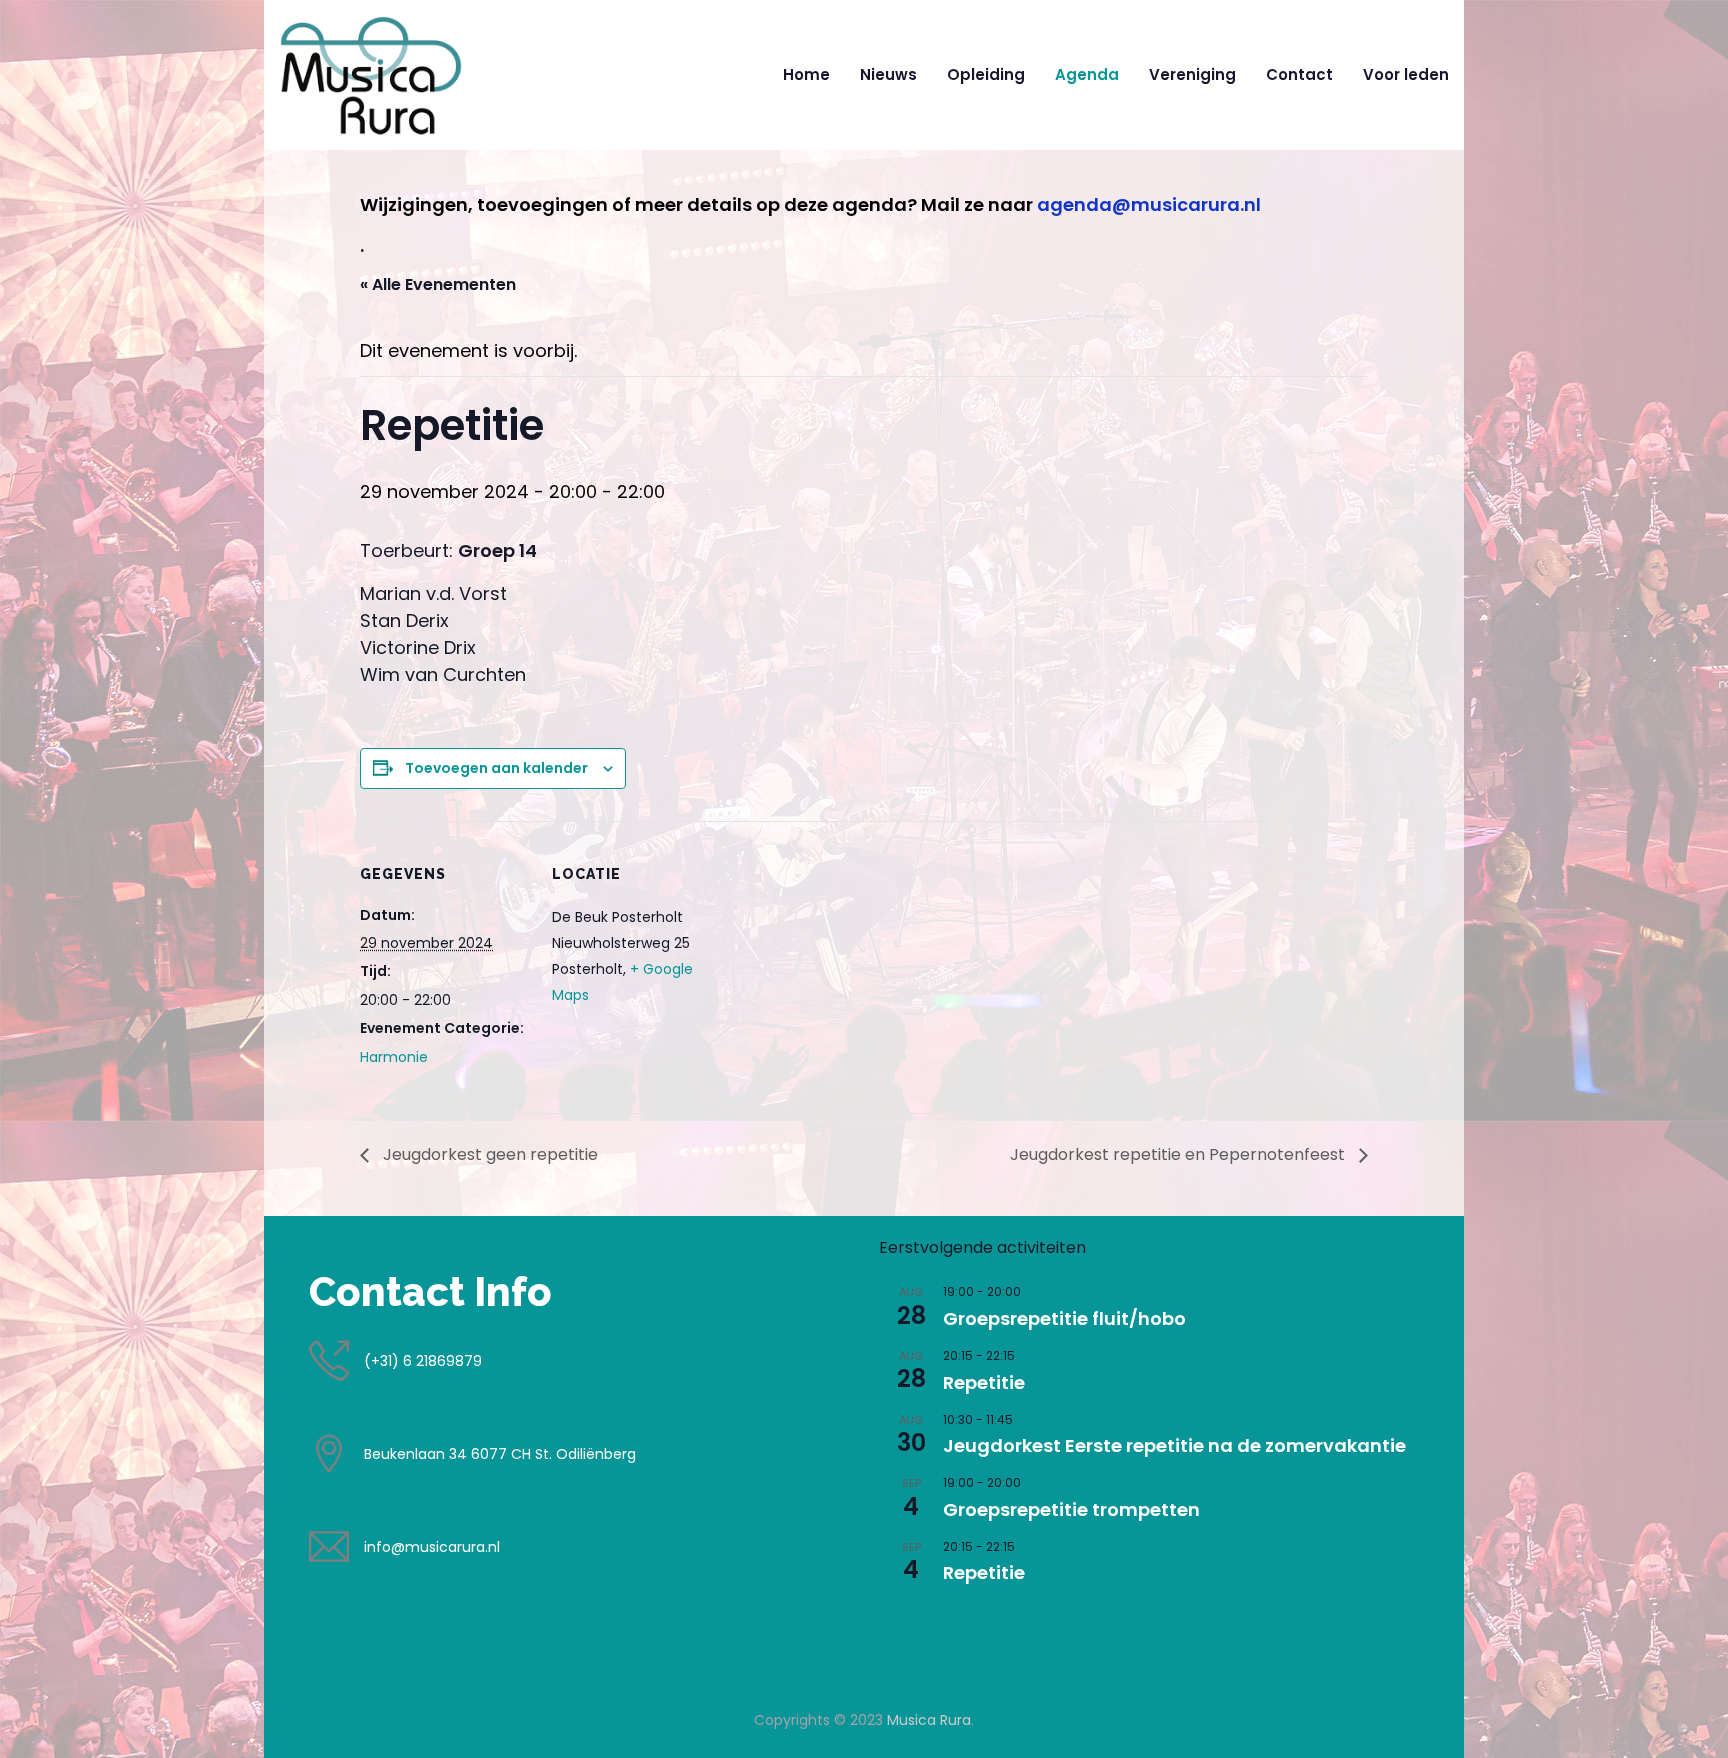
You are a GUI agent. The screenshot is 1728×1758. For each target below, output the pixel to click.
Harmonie (394, 1057)
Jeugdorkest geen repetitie (488, 1154)
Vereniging (1192, 74)
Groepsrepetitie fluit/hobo (1064, 1318)
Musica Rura (929, 1720)
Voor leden (1406, 74)
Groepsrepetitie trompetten (1071, 1509)
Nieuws (888, 74)
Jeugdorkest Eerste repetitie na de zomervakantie (1174, 1445)
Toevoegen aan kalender (496, 768)
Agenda (1087, 74)
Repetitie (984, 1382)
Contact (1299, 74)
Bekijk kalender (929, 1617)
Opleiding (986, 74)
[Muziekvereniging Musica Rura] (371, 74)
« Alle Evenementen (438, 284)
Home (806, 74)
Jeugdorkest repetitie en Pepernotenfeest (1179, 1154)
